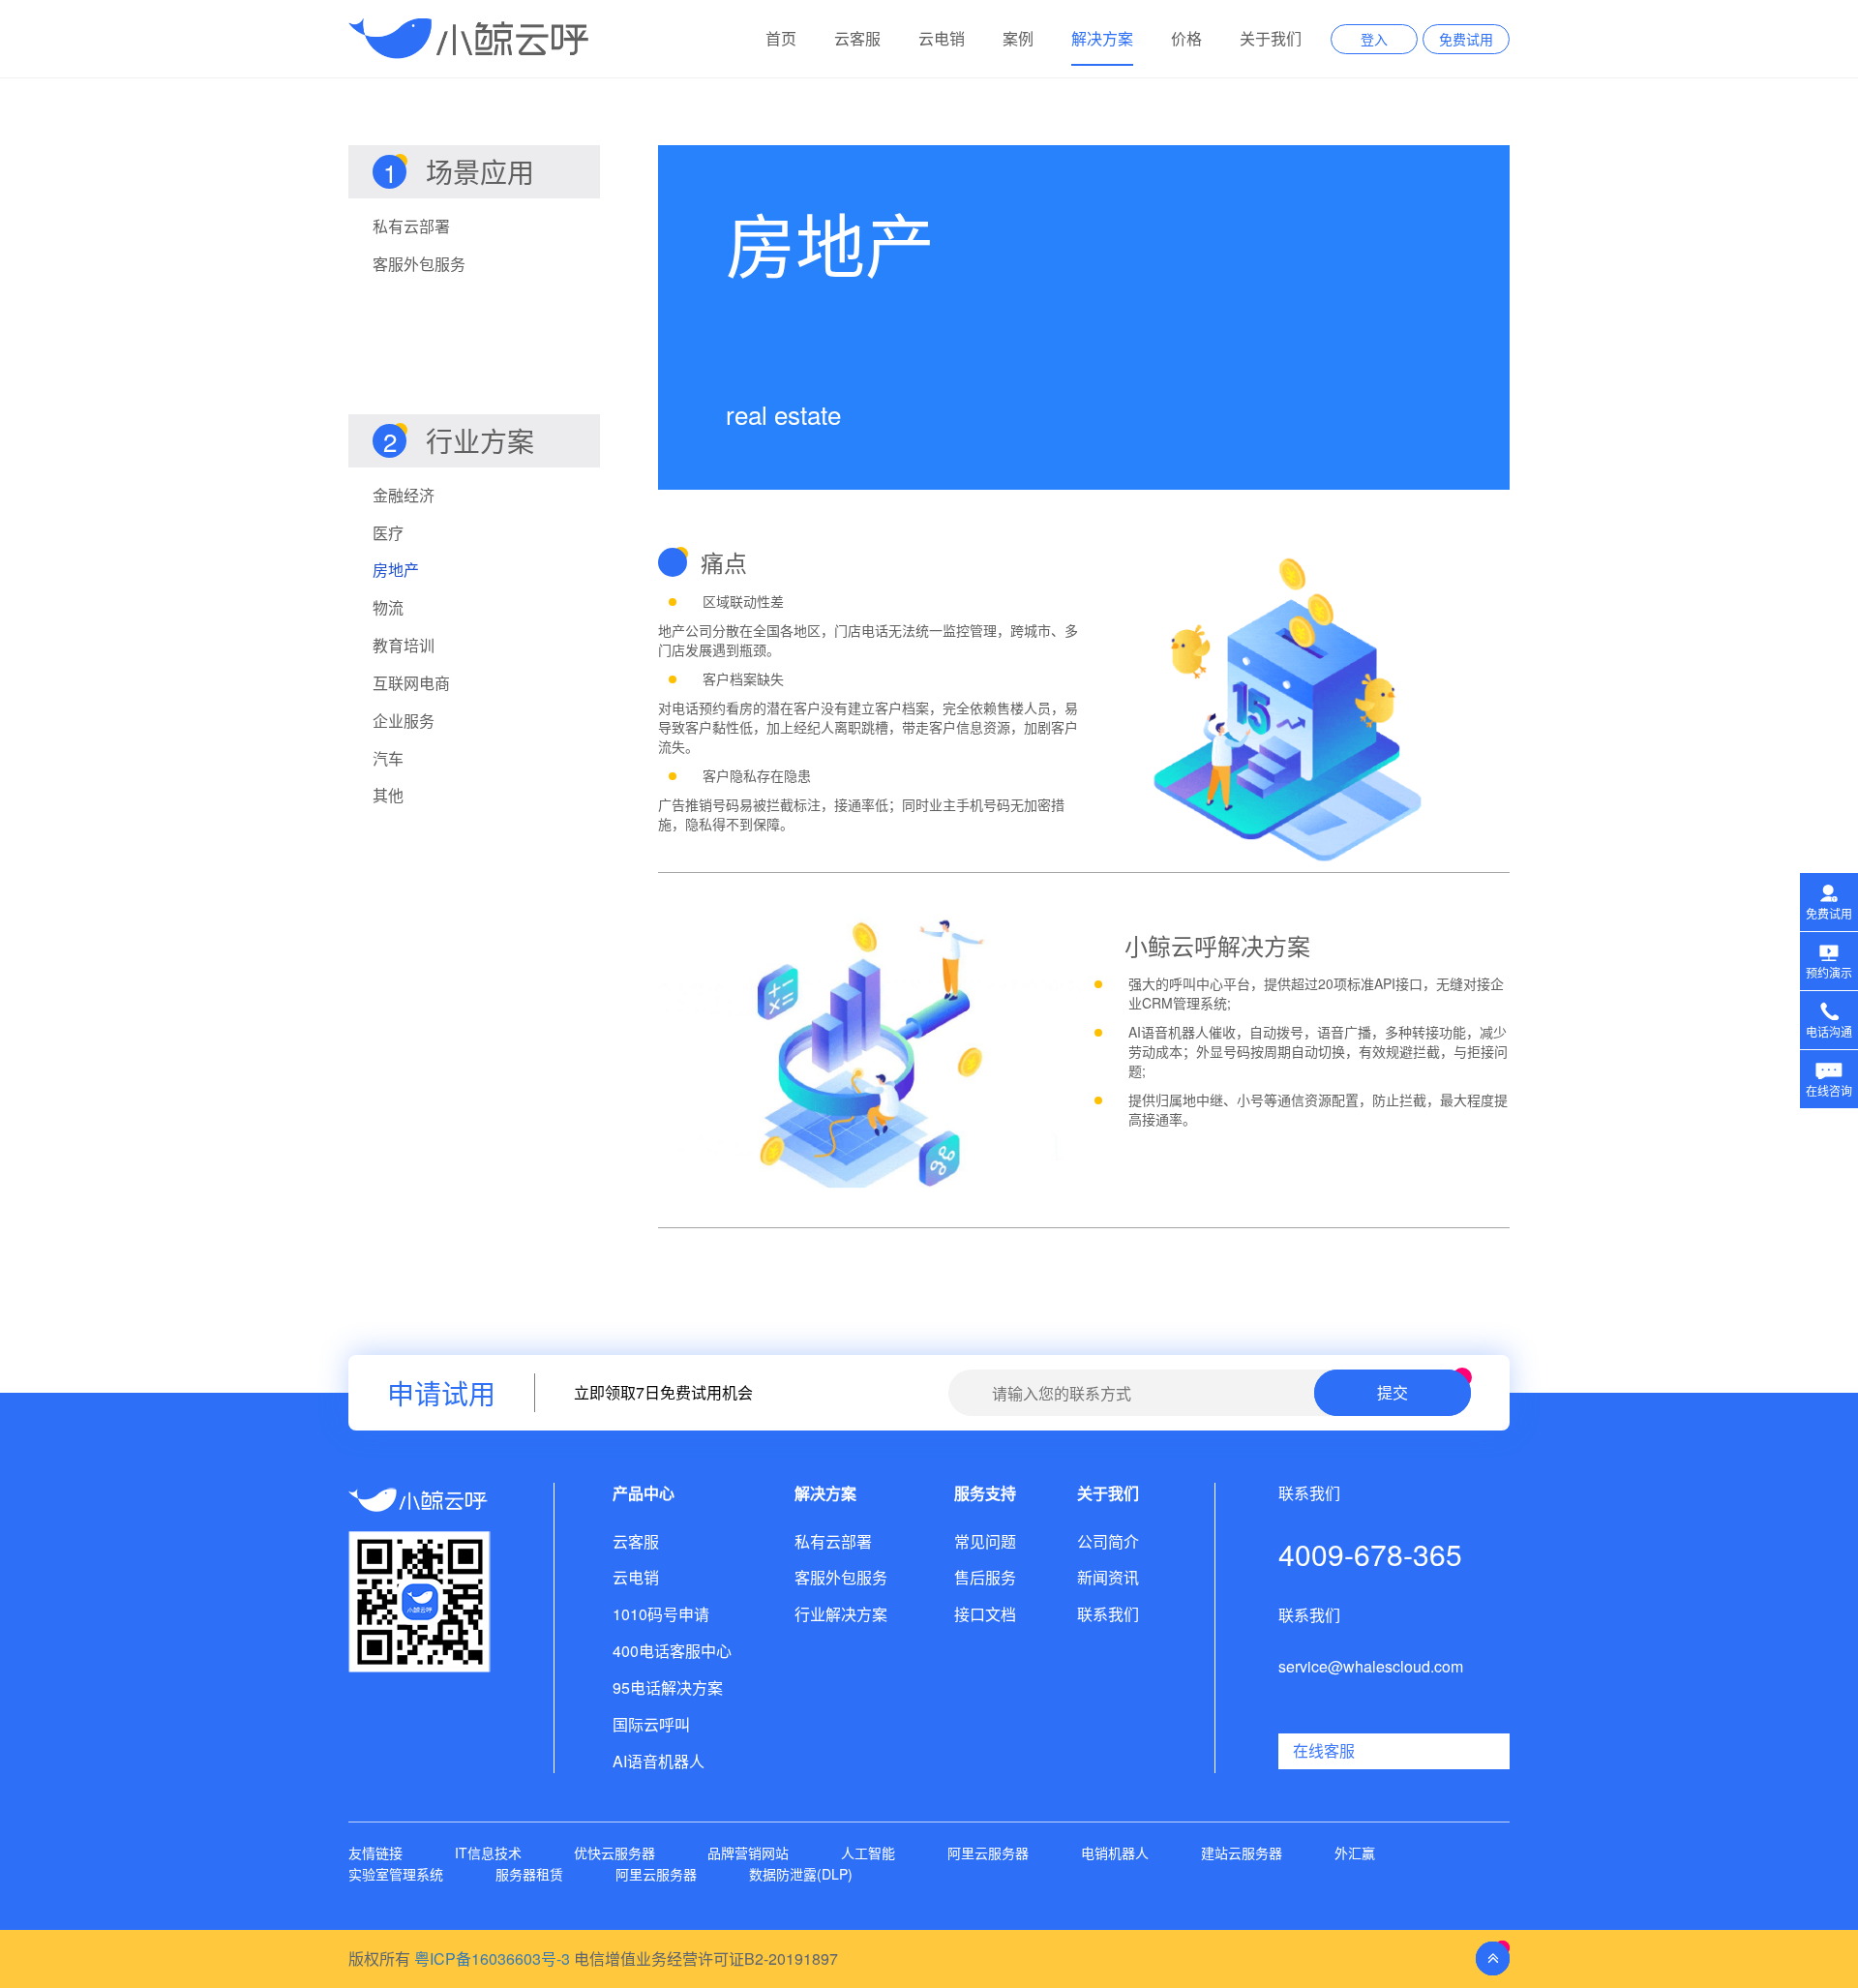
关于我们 (1271, 39)
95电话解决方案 (668, 1688)
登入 (1374, 39)
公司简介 (1108, 1542)
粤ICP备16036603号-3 (492, 1959)
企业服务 (404, 721)
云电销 (942, 39)
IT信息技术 (488, 1852)
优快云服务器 (614, 1852)
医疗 (388, 533)
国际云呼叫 (651, 1725)
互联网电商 (411, 683)
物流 (388, 608)
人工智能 (868, 1852)
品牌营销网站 (748, 1852)
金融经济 (404, 496)
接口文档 (985, 1614)
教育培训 (404, 646)
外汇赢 (1355, 1852)
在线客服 (1324, 1750)
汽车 (388, 759)
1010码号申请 (661, 1614)
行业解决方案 (841, 1614)
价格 (1186, 39)
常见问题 (985, 1542)
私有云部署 (411, 226)
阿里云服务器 (988, 1852)
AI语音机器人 (659, 1762)
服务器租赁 (529, 1874)
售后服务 (985, 1578)
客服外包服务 (419, 264)
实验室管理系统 (396, 1874)
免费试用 (1466, 39)
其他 (388, 796)
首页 (781, 39)
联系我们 (1108, 1614)
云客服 (857, 39)
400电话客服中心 (672, 1651)
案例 (1018, 39)
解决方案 (1102, 39)
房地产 (396, 570)
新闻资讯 (1108, 1578)
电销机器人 (1115, 1852)
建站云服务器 (1242, 1852)
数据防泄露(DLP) (801, 1874)
